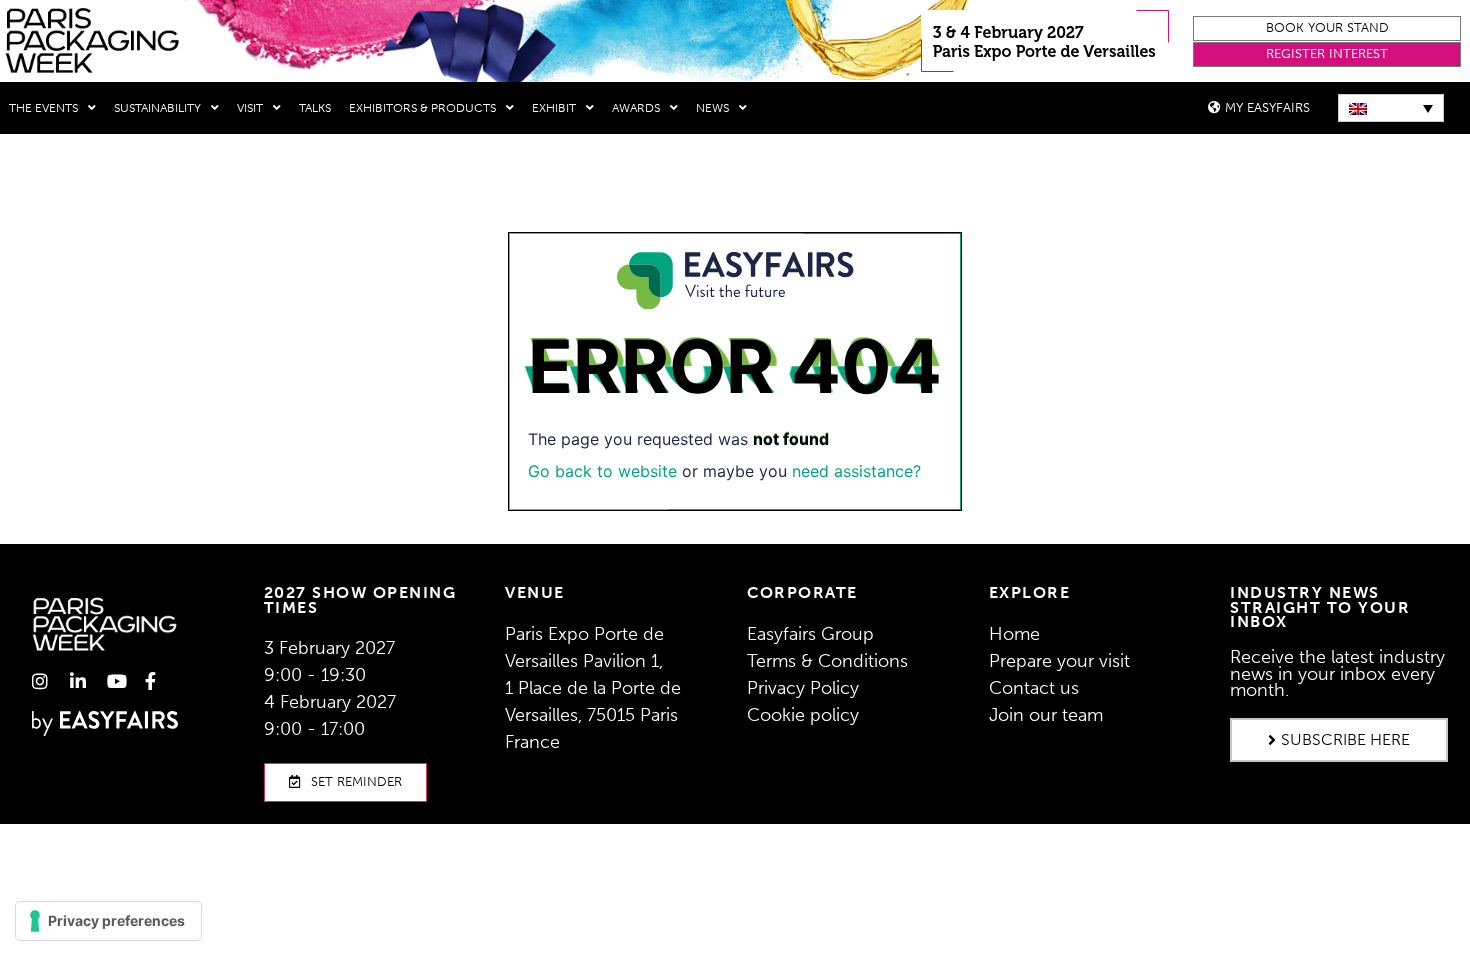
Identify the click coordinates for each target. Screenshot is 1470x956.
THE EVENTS (43, 108)
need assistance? (856, 471)
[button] (1326, 28)
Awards (636, 108)
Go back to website (602, 471)
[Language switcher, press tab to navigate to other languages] (1391, 108)
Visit (250, 108)
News (712, 108)
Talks (315, 108)
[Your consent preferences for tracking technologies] (108, 921)
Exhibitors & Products (422, 108)
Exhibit (554, 108)
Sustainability (157, 108)
